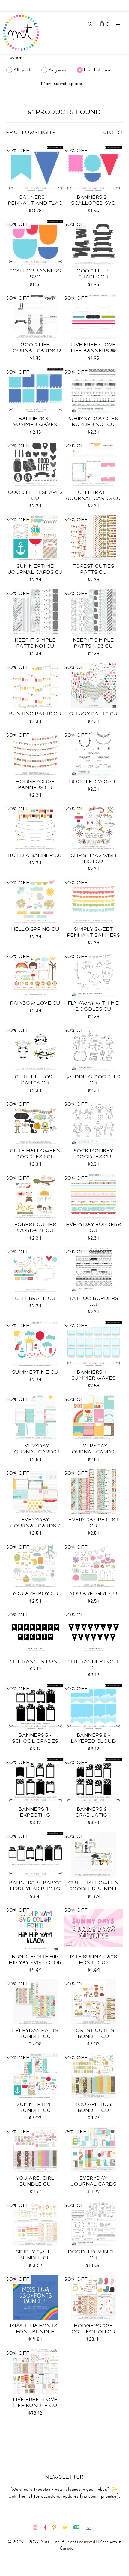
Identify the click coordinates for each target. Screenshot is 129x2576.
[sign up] (79, 2528)
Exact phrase (97, 70)
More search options (62, 83)
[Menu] (119, 24)
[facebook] (47, 2528)
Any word (58, 70)
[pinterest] (57, 2528)
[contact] (91, 2528)
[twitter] (67, 2528)
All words (23, 70)
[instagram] (38, 2528)
